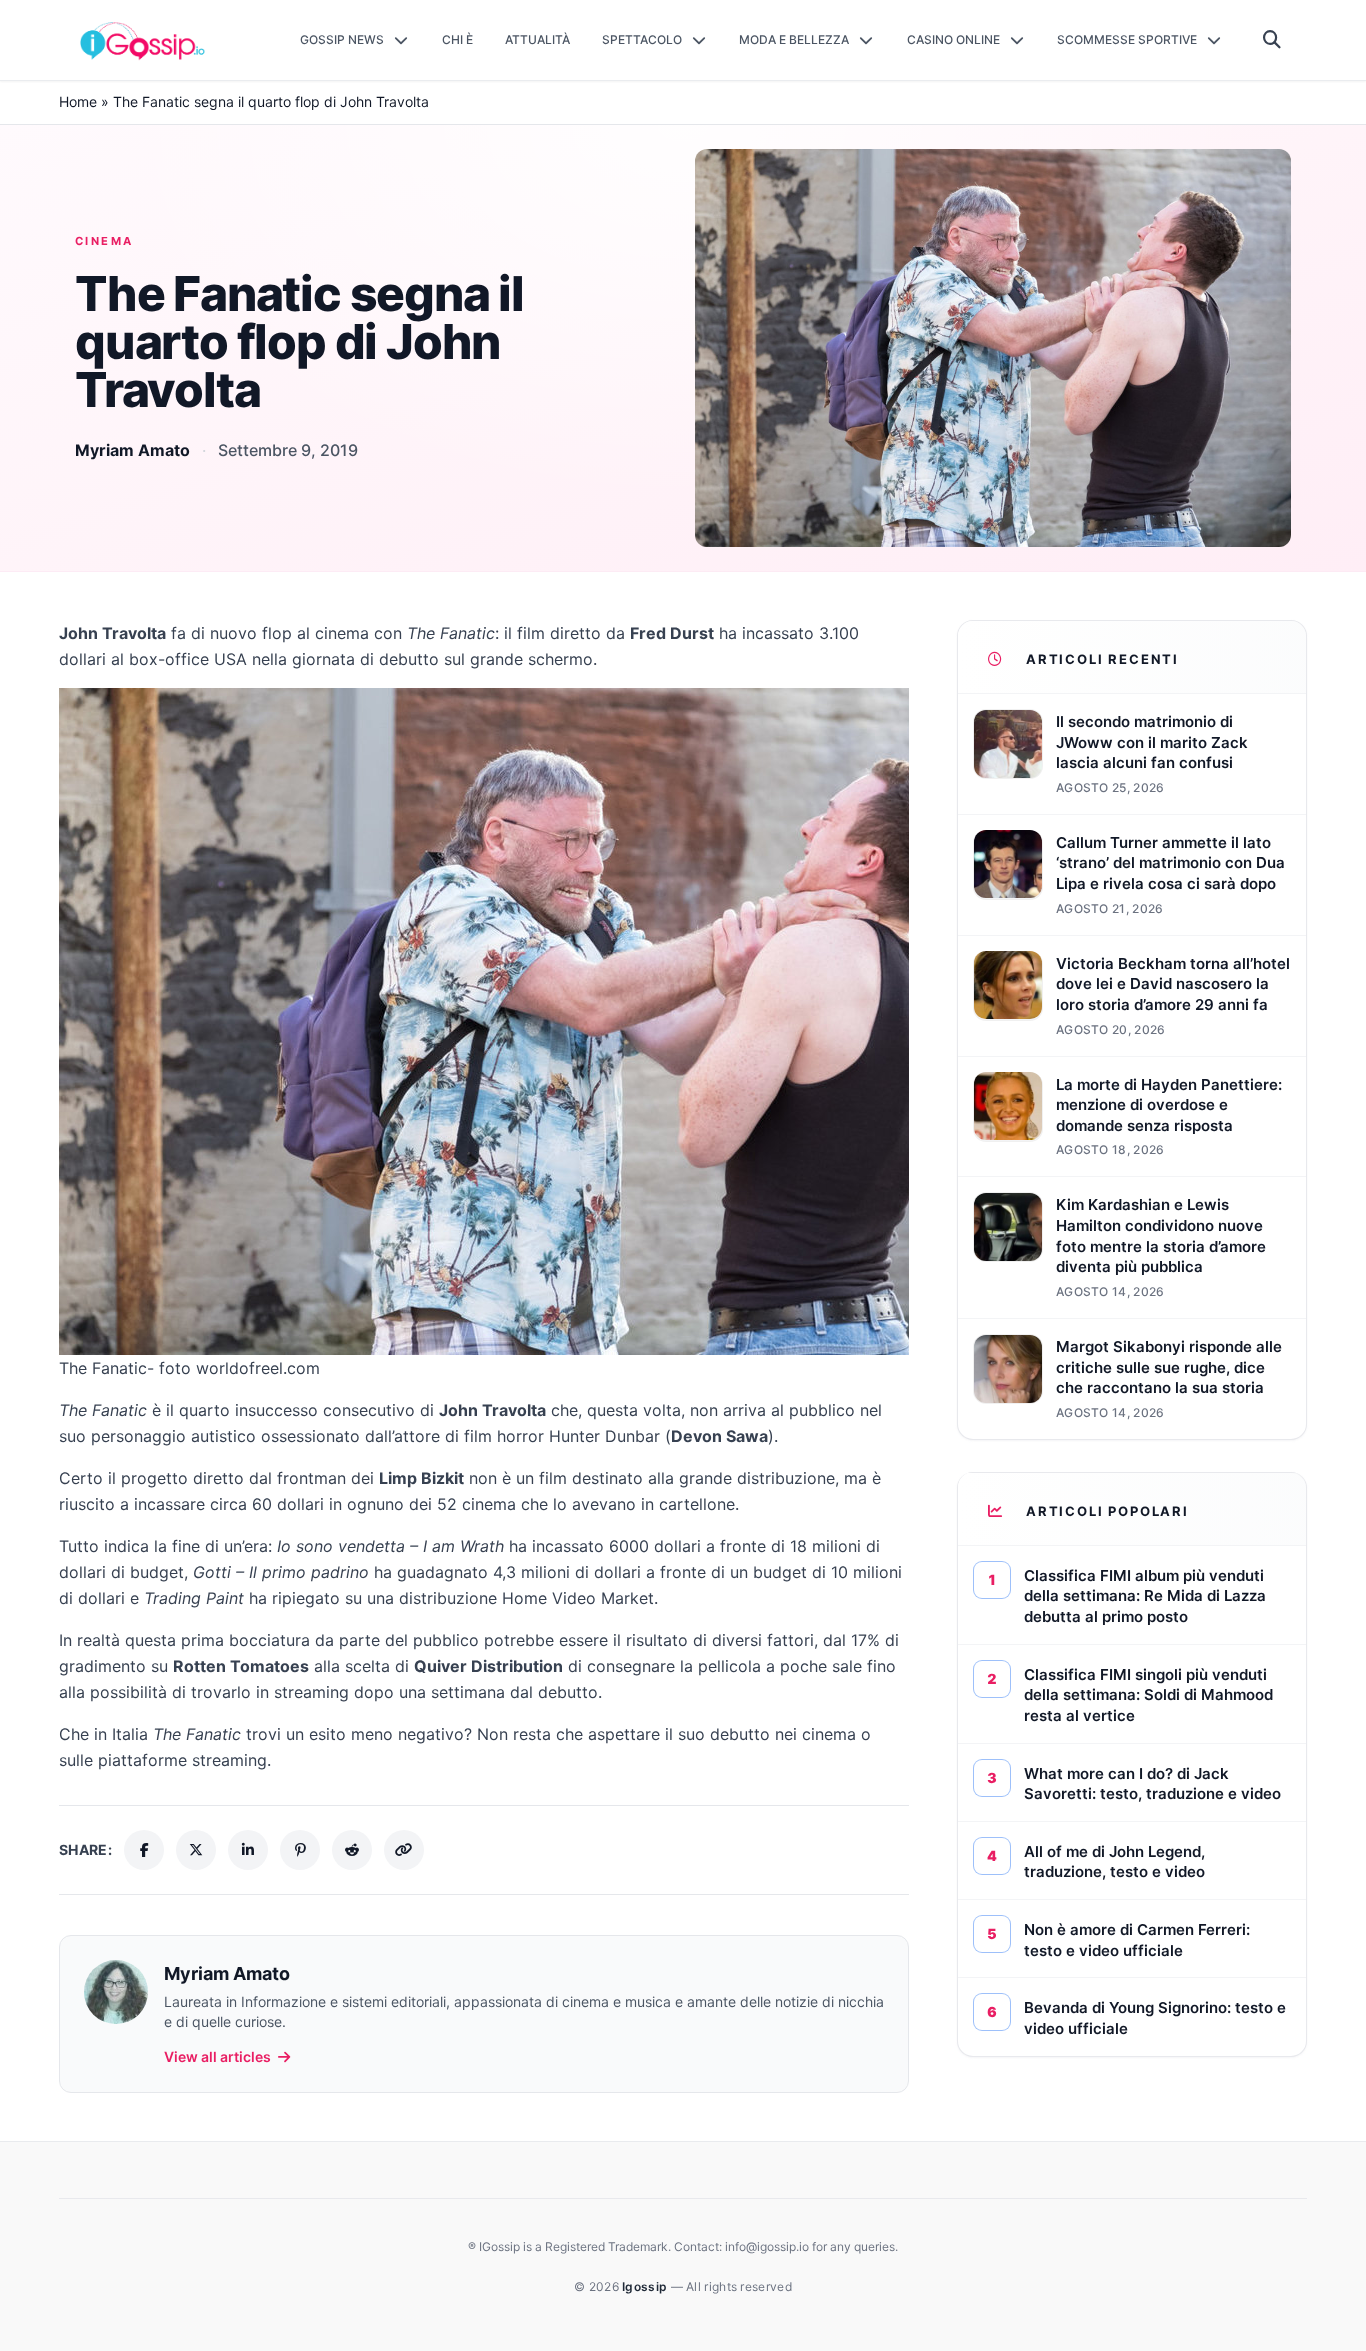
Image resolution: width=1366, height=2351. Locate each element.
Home (78, 101)
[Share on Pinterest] (300, 1850)
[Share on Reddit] (352, 1850)
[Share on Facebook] (144, 1850)
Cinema (104, 241)
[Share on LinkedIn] (248, 1850)
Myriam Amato (132, 450)
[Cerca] (1272, 40)
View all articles (217, 2056)
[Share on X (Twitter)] (196, 1850)
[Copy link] (404, 1850)
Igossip (646, 2286)
